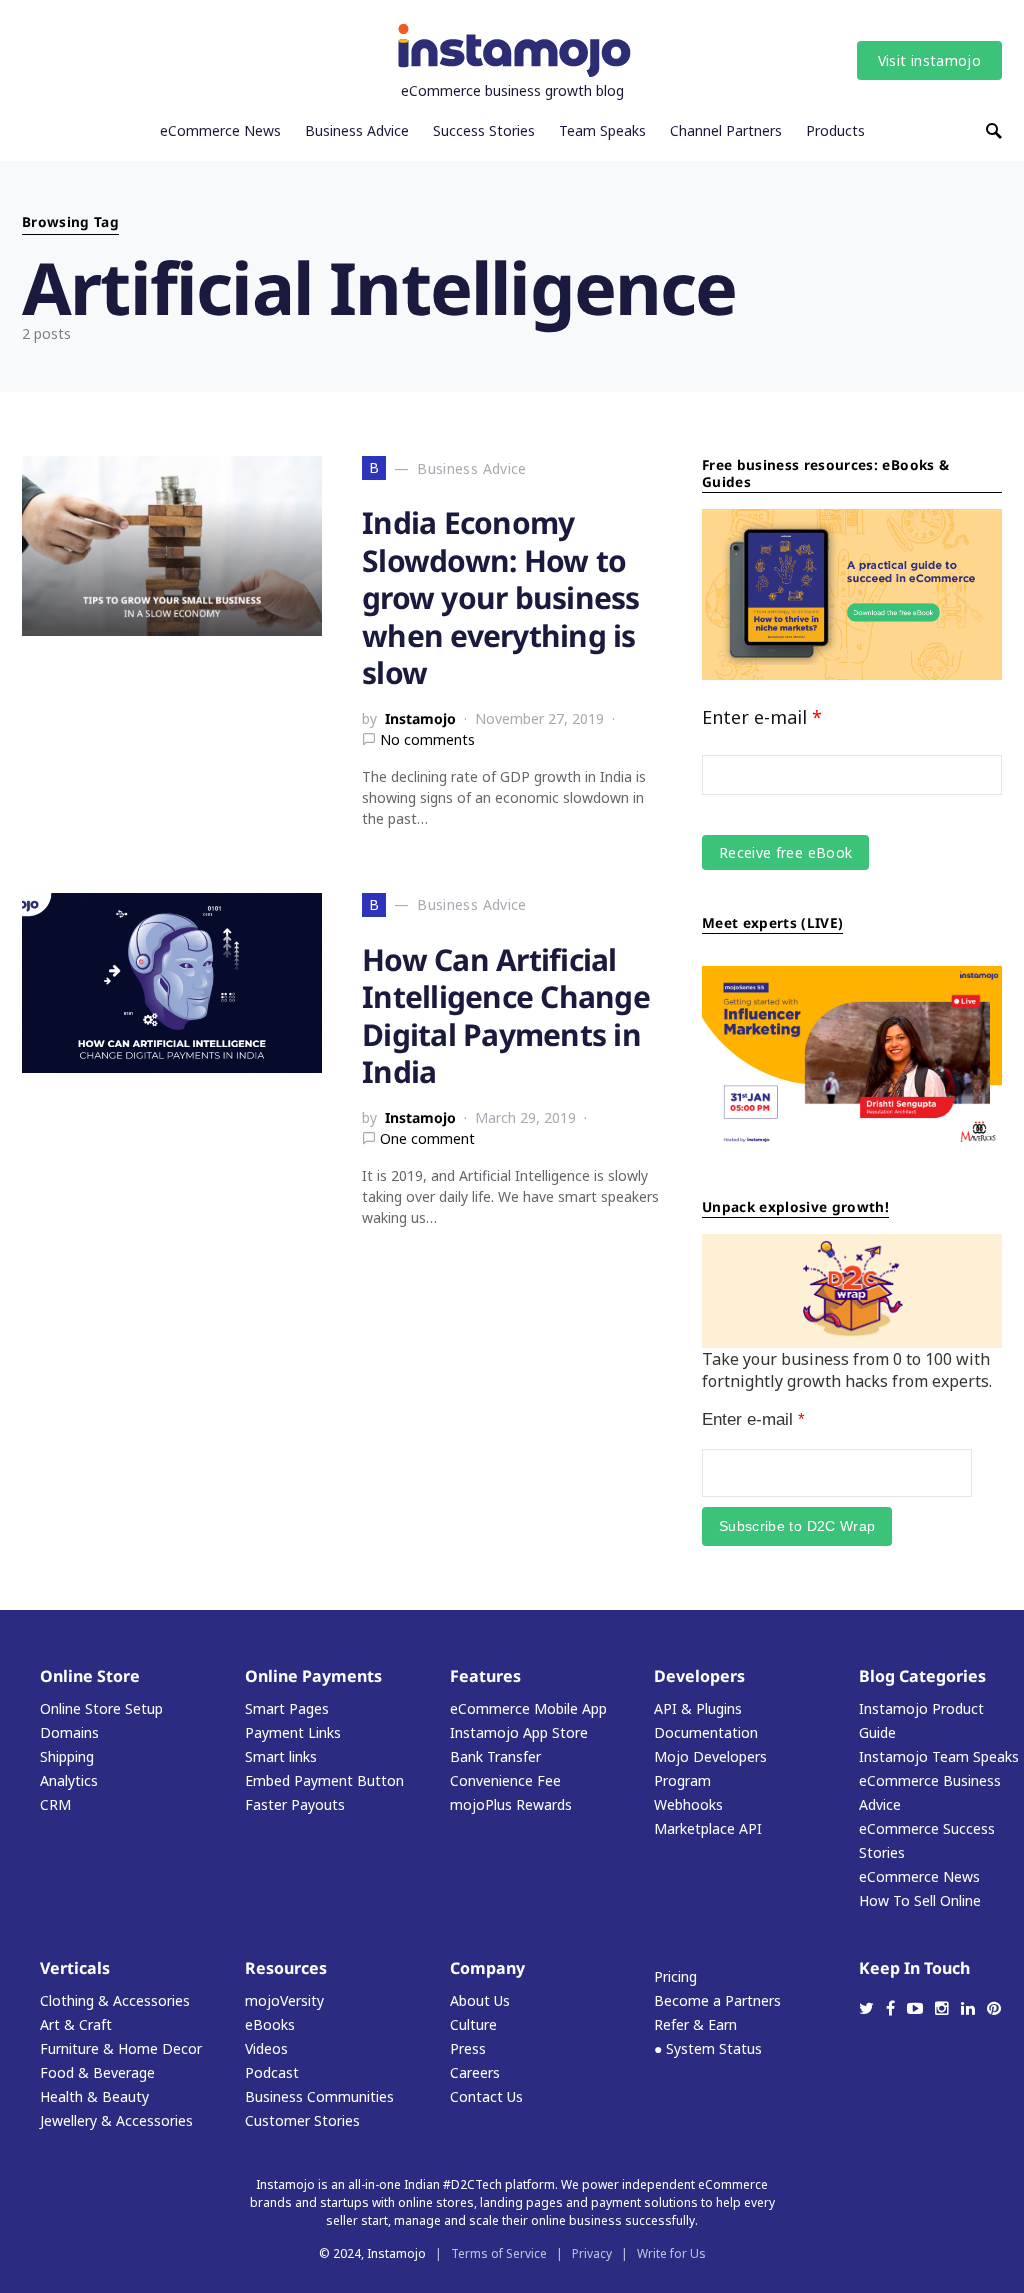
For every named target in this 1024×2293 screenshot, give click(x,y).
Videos (266, 2048)
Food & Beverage (97, 2072)
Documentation (706, 1732)
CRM (55, 1804)
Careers (475, 2072)
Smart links (281, 1756)
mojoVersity (284, 2000)
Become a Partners (717, 2000)
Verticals (75, 1968)
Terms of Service (499, 2253)
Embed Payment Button (324, 1780)
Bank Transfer (495, 1756)
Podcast (272, 2072)
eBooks (270, 2024)
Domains (69, 1732)
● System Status (708, 2048)
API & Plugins (698, 1708)
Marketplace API (708, 1828)
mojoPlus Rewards (511, 1804)
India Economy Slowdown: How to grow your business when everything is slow (501, 597)
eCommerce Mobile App (528, 1708)
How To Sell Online (920, 1900)
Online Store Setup (101, 1708)
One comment (427, 1138)
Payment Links (293, 1732)
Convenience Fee (505, 1780)
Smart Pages (287, 1708)
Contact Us (486, 2096)
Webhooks (688, 1804)
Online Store (90, 1676)
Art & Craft (76, 2024)
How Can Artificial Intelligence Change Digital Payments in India (506, 1016)
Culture (473, 2024)
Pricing (675, 1976)
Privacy (592, 2253)
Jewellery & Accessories (116, 2120)
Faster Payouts (295, 1804)
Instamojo (420, 718)
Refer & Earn (695, 2024)
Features (485, 1676)
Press (468, 2048)
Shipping (67, 1756)
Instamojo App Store (519, 1732)
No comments (427, 739)
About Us (480, 2000)
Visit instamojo (929, 60)
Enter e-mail (762, 717)
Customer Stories (302, 2120)
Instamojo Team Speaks (939, 1756)
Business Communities (319, 2096)
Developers (699, 1676)
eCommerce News (919, 1876)
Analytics (69, 1780)
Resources (286, 1968)
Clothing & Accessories (115, 2000)
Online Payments (313, 1676)
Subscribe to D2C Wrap (797, 1526)
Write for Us (671, 2253)
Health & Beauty (94, 2096)
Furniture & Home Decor (121, 2048)
